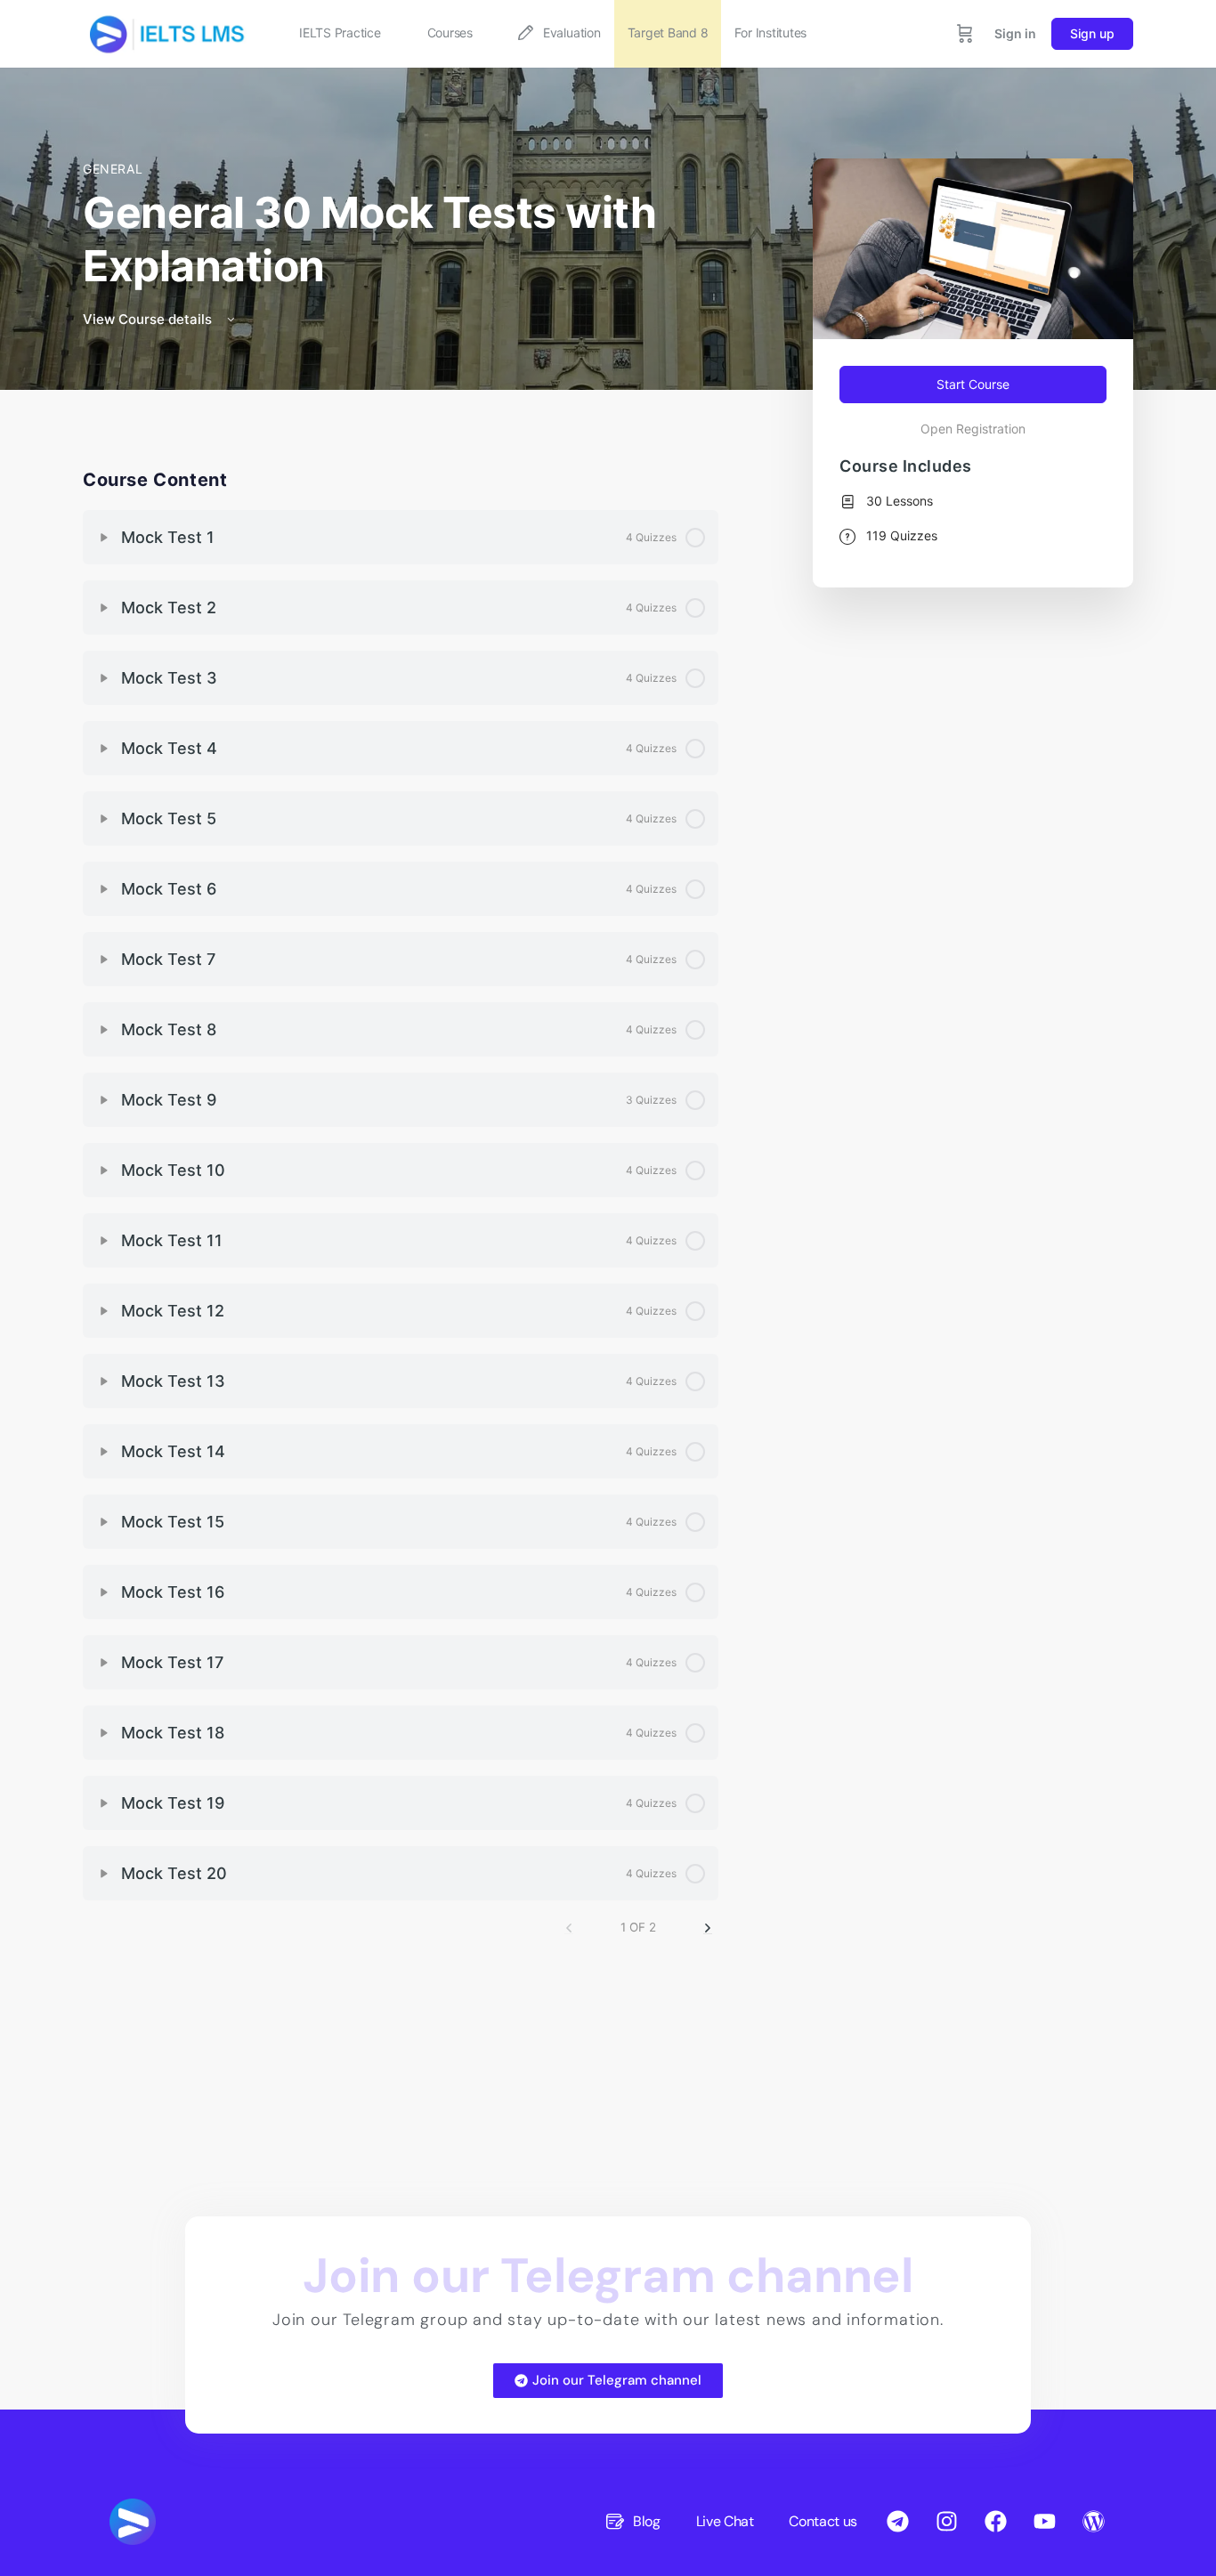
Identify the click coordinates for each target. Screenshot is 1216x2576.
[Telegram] (897, 2522)
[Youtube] (1044, 2522)
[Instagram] (946, 2522)
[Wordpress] (1093, 2522)
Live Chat (725, 2521)
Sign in (1015, 33)
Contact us (823, 2521)
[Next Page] (708, 1928)
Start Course (973, 384)
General (113, 169)
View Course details (149, 319)
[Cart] (965, 34)
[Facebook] (995, 2522)
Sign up (1092, 33)
